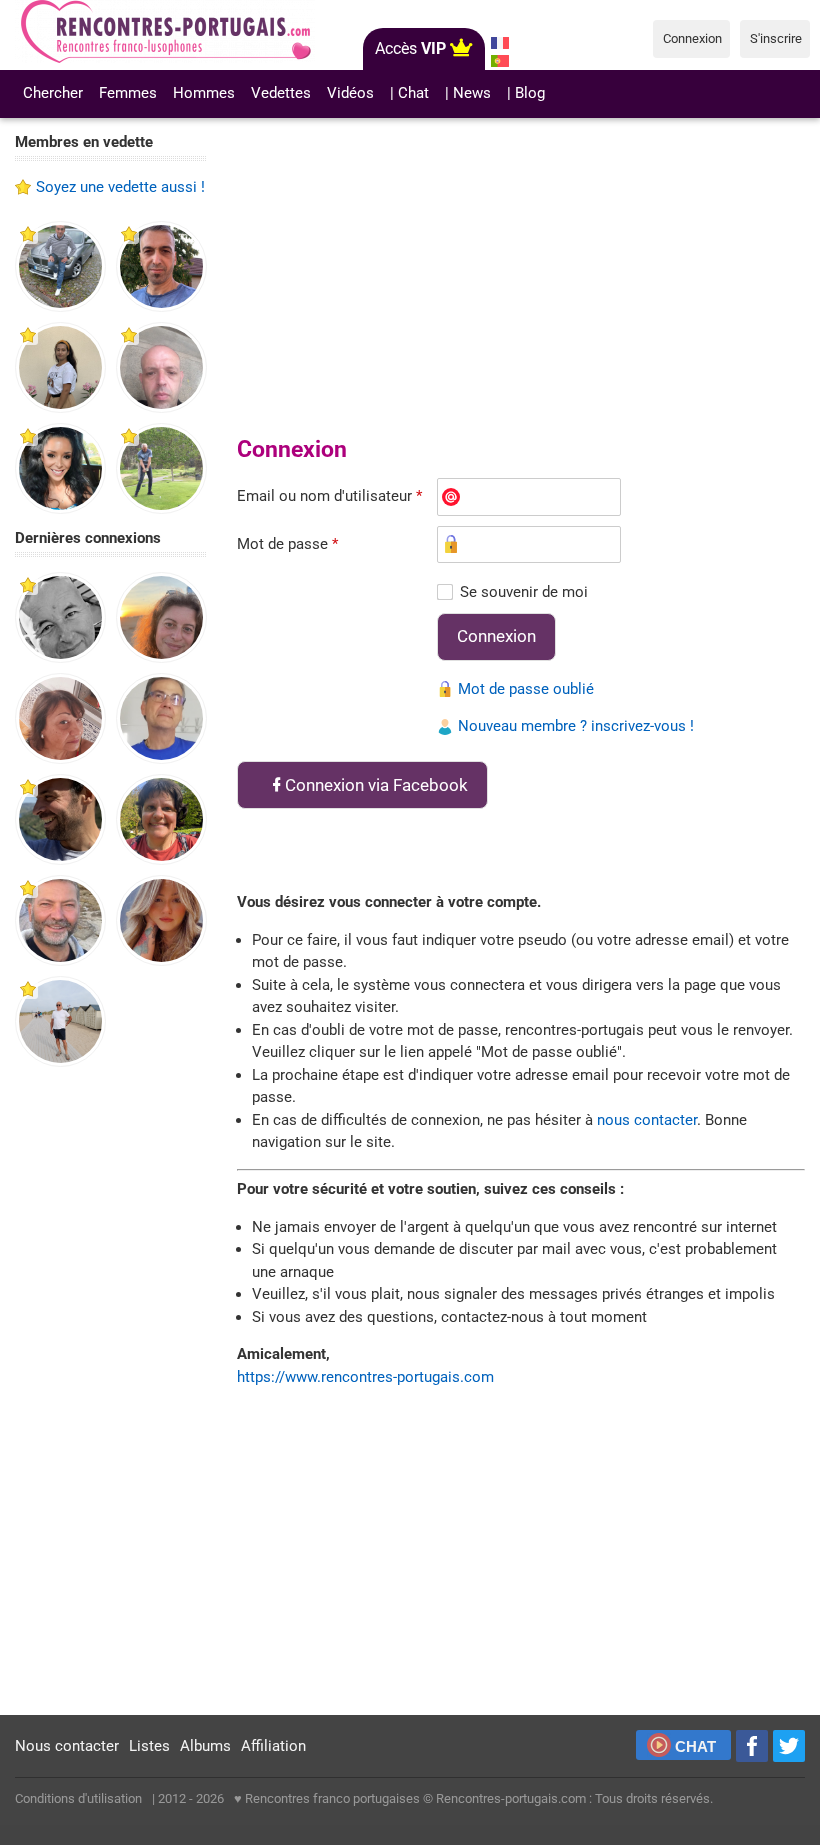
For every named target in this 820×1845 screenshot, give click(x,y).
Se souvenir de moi (524, 592)
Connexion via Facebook (376, 785)
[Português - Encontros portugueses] (500, 61)
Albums (205, 1746)
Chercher (53, 93)
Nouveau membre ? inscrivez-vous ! (576, 726)
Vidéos (350, 93)
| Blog (526, 93)
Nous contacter (67, 1746)
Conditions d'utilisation (78, 1798)
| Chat (409, 93)
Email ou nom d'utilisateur (329, 496)
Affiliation (273, 1746)
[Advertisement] (111, 1392)
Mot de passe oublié (526, 689)
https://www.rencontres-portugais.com (365, 1377)
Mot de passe (287, 544)
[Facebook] (752, 1746)
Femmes (128, 93)
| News (468, 93)
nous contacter (647, 1120)
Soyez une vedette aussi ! (120, 187)
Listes (149, 1746)
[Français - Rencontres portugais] (500, 43)
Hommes (204, 93)
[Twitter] (789, 1746)
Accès (410, 48)
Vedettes (281, 93)
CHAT (695, 1746)
